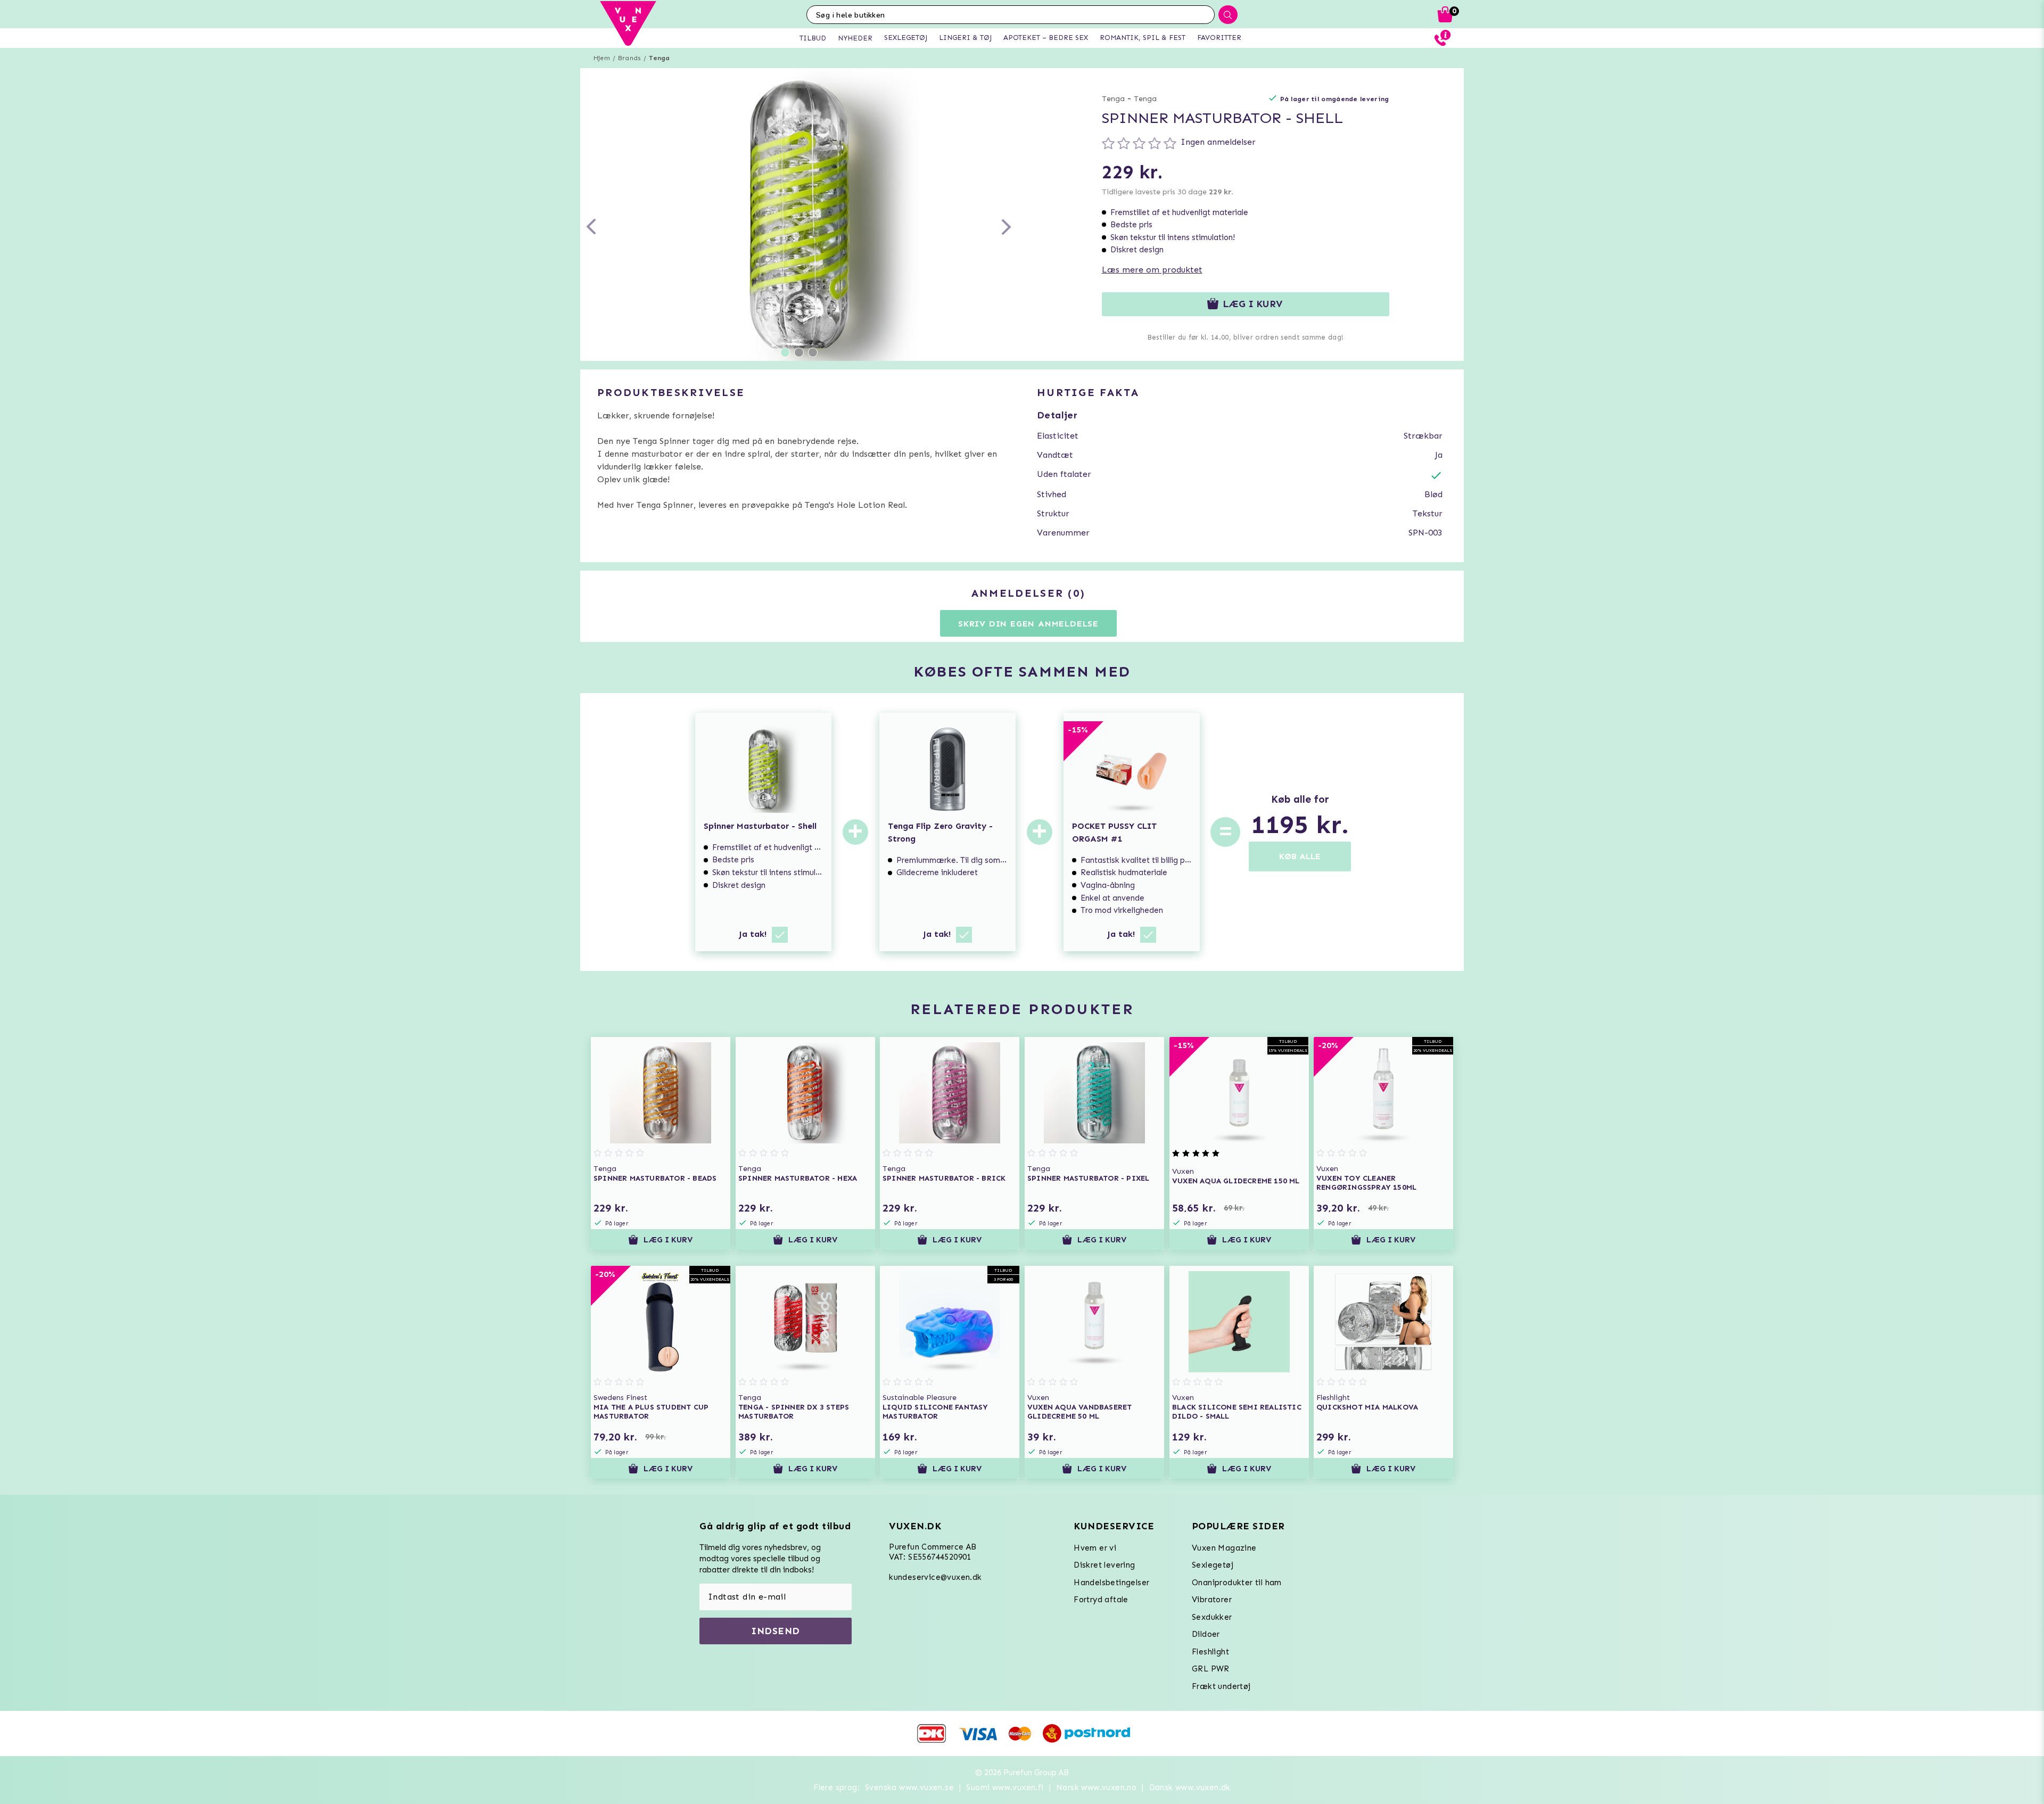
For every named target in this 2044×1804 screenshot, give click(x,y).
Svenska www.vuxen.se (909, 1787)
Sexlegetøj (1213, 1565)
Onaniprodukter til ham (1237, 1583)
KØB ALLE (1300, 856)
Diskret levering (1104, 1565)
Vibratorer (1212, 1600)
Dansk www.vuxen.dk (1190, 1787)
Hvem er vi (1095, 1548)
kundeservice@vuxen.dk (935, 1577)
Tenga (659, 58)
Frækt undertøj (1221, 1686)
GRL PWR (1211, 1669)
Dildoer (1206, 1634)
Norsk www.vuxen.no (1096, 1787)
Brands (629, 58)
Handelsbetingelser (1111, 1583)
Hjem (602, 58)
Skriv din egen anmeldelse (1028, 624)
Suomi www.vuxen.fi (1005, 1787)
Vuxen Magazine (1224, 1548)
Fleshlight (1210, 1652)
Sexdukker (1212, 1617)
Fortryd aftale (1101, 1600)
